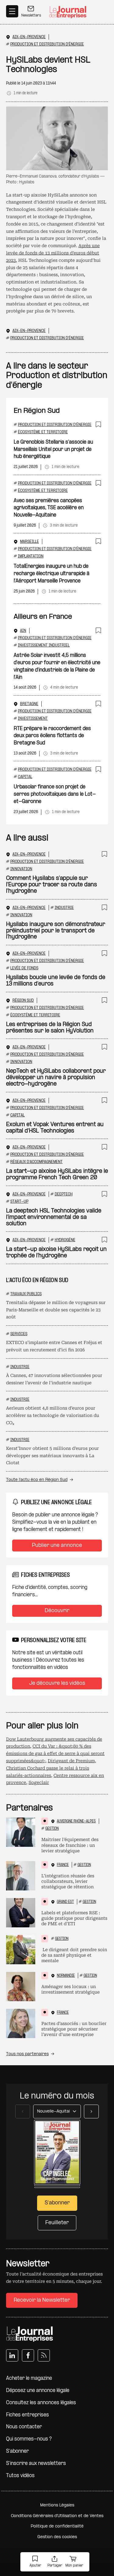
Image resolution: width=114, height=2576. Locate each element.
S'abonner (17, 2451)
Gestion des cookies (57, 2537)
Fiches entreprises (28, 2415)
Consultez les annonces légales (41, 2403)
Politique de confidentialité (57, 2526)
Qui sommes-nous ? (29, 2439)
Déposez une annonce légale (38, 2391)
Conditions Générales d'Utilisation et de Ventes (57, 2516)
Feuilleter (57, 2223)
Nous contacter (24, 2427)
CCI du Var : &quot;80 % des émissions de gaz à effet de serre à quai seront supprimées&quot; (55, 1753)
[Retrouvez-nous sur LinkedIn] (12, 2355)
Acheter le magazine (29, 2378)
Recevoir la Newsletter (42, 2300)
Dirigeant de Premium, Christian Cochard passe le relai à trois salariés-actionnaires (51, 1768)
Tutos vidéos (20, 2476)
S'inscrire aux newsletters (36, 2464)
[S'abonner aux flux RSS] (44, 2355)
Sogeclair (39, 1782)
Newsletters (31, 16)
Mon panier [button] (74, 2566)
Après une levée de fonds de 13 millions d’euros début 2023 (53, 253)
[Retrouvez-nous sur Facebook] (28, 2355)
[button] (35, 2562)
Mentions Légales (57, 2505)
